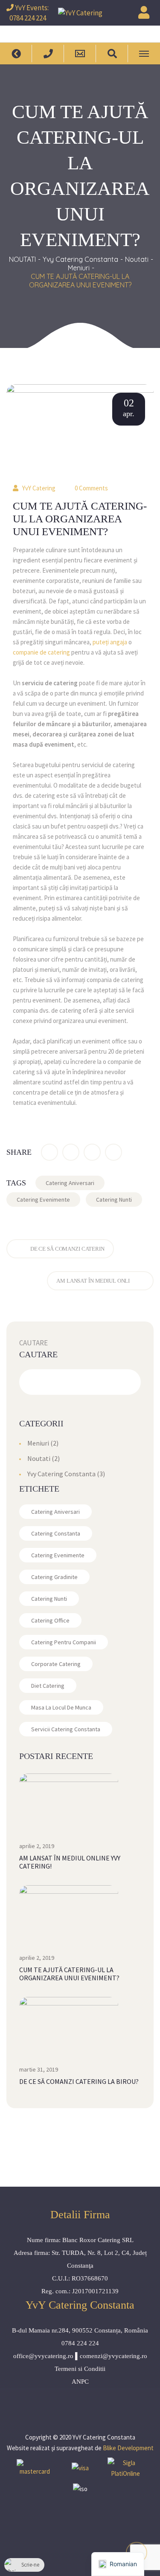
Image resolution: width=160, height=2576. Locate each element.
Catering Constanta (56, 1533)
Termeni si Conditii (80, 2369)
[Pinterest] (113, 1152)
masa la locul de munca (61, 1707)
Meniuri (79, 268)
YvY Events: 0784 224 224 (29, 13)
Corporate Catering (56, 1664)
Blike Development (128, 2448)
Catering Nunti (114, 1200)
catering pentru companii (64, 1642)
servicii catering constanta (66, 1729)
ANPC (80, 2382)
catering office (50, 1620)
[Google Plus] (92, 1152)
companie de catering (41, 652)
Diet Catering (48, 1686)
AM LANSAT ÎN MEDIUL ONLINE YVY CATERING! (70, 1862)
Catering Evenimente (43, 1200)
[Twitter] (71, 1152)
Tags (16, 1183)
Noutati (137, 259)
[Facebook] (49, 1152)
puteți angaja (110, 642)
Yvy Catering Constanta (80, 259)
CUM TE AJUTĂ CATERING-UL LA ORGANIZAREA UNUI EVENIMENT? (69, 1974)
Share (19, 1152)
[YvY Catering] (80, 13)
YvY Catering (39, 488)
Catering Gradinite (54, 1577)
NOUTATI (22, 259)
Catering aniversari (70, 1183)
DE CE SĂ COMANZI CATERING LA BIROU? (79, 2081)
